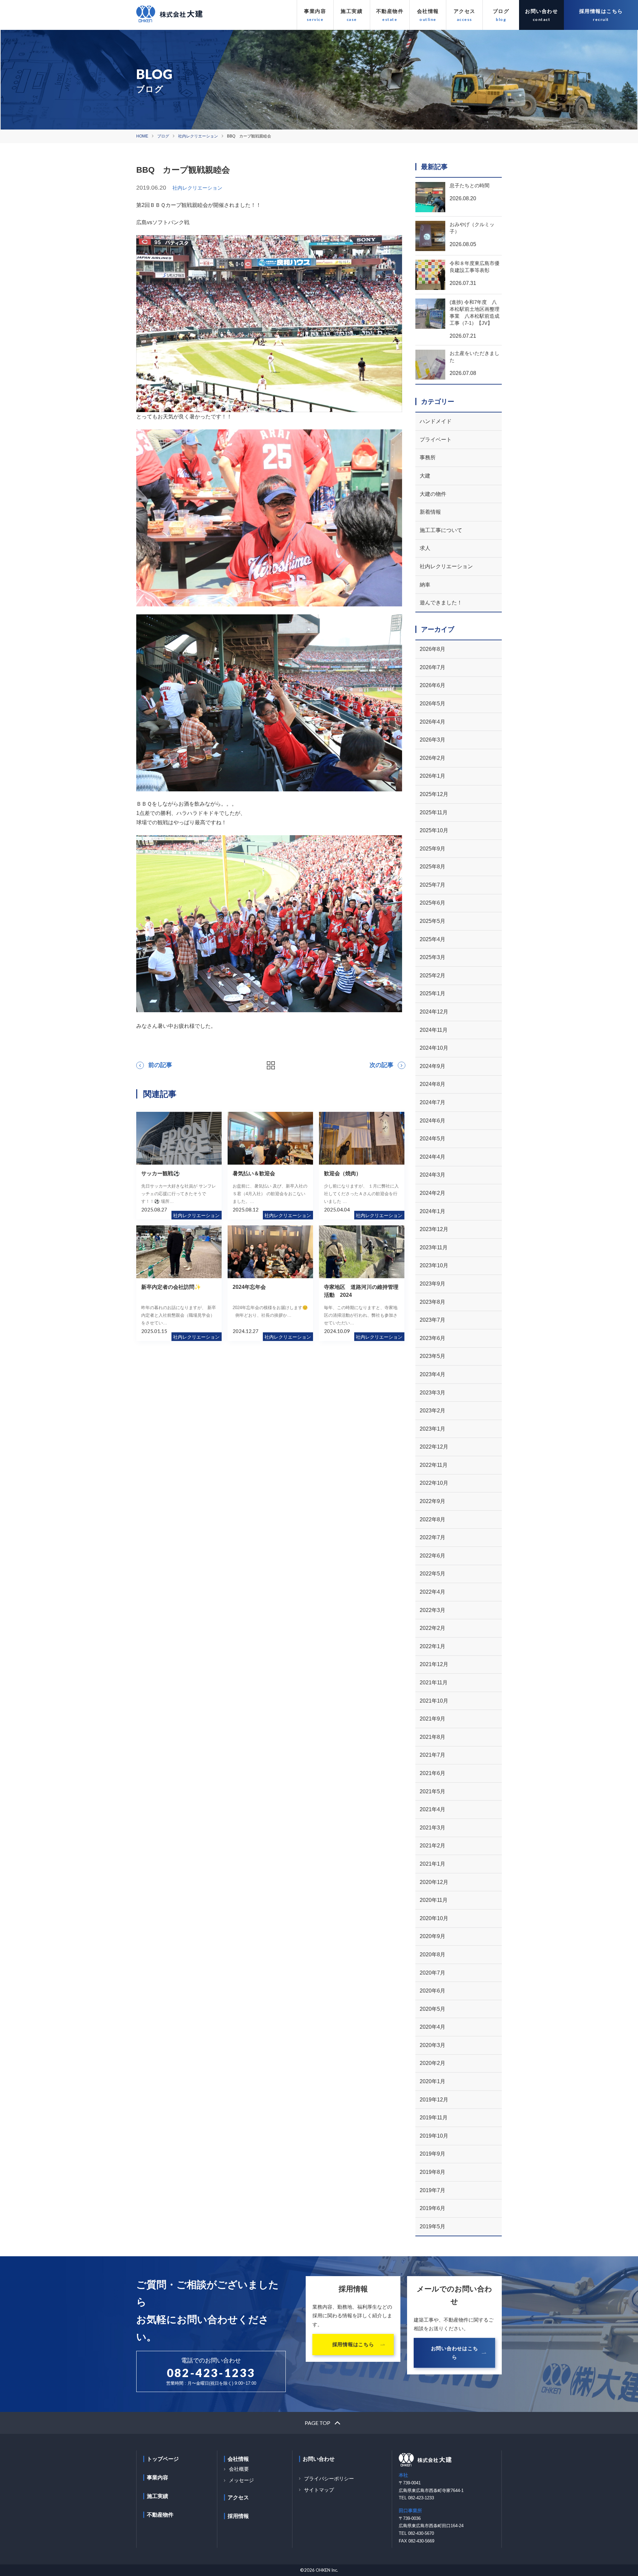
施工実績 (352, 11)
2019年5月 (432, 2226)
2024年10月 (434, 1048)
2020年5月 (432, 2009)
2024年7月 (432, 1102)
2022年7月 (432, 1537)
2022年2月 (432, 1628)
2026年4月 (432, 722)
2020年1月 (432, 2081)
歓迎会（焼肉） (343, 1173)
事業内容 (315, 11)
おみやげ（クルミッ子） (472, 228)
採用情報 (238, 2516)
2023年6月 (432, 1338)
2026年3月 (432, 740)
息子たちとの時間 (470, 185)
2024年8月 (432, 1084)
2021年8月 (432, 1737)
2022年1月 (432, 1646)
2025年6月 (432, 903)
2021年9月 (432, 1719)
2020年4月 (432, 2027)
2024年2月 (432, 1193)
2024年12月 (434, 1012)
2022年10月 (434, 1483)
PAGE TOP (318, 2423)
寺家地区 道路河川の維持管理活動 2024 (361, 1291)
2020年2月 (432, 2063)
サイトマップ (319, 2490)
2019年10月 (434, 2136)
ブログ (501, 11)
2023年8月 (432, 1302)
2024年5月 (432, 1139)
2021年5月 (432, 1791)
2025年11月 (434, 812)
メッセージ (241, 2480)
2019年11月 (434, 2118)
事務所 (428, 457)
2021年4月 (432, 1809)
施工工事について (441, 530)
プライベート (436, 440)
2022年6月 (432, 1556)
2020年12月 (434, 1882)
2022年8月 (432, 1519)
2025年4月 (432, 939)
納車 (425, 585)
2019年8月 (432, 2172)
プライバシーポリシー (329, 2479)
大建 (425, 476)
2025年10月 (434, 830)
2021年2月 (432, 1846)
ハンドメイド (436, 421)
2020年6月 (432, 1991)
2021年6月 (432, 1773)
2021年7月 (432, 1755)
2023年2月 (432, 1411)
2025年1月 (432, 993)
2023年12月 (434, 1229)
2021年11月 (434, 1683)
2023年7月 (432, 1320)
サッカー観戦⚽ (160, 1173)
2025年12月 (434, 794)
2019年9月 (432, 2154)
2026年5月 (432, 704)
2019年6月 (432, 2208)
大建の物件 (433, 494)
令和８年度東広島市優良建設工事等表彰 (475, 267)
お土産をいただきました (475, 357)
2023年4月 (432, 1374)
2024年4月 (432, 1157)
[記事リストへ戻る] (271, 1065)
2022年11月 (434, 1465)
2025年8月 (432, 867)
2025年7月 (432, 885)
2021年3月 (432, 1828)
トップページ (163, 2459)
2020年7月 (432, 1973)
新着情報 (430, 512)
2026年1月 (432, 776)
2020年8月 (432, 1954)
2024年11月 (434, 1030)
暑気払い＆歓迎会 (254, 1173)
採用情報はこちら (601, 11)
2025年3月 (432, 957)
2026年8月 (432, 649)
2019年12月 (434, 2100)
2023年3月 (432, 1393)
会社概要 (239, 2469)
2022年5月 (432, 1574)
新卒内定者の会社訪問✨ (171, 1287)
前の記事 (160, 1065)
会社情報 (428, 11)
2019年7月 (432, 2190)
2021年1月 (432, 1864)
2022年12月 (434, 1447)
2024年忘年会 (249, 1287)
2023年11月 (434, 1247)
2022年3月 (432, 1610)
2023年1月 (432, 1429)
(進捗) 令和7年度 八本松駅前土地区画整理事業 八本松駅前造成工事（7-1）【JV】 (475, 312)
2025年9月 (432, 849)
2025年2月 (432, 976)
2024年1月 (432, 1211)
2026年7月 (432, 667)
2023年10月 (434, 1265)
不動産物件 (390, 11)
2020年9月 (432, 1936)
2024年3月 (432, 1175)
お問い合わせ (541, 11)
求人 (425, 548)
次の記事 (381, 1065)
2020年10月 (434, 1918)
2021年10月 (434, 1701)
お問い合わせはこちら (455, 2353)
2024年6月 (432, 1121)
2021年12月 (434, 1664)
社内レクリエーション (198, 136)
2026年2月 (432, 758)
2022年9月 (432, 1501)
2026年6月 (432, 685)
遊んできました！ (441, 603)
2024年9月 (432, 1066)
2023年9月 (432, 1284)
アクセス (465, 11)
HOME (142, 136)
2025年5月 (432, 921)
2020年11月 (434, 1900)
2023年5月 (432, 1356)
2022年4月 (432, 1592)
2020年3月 (432, 2045)
